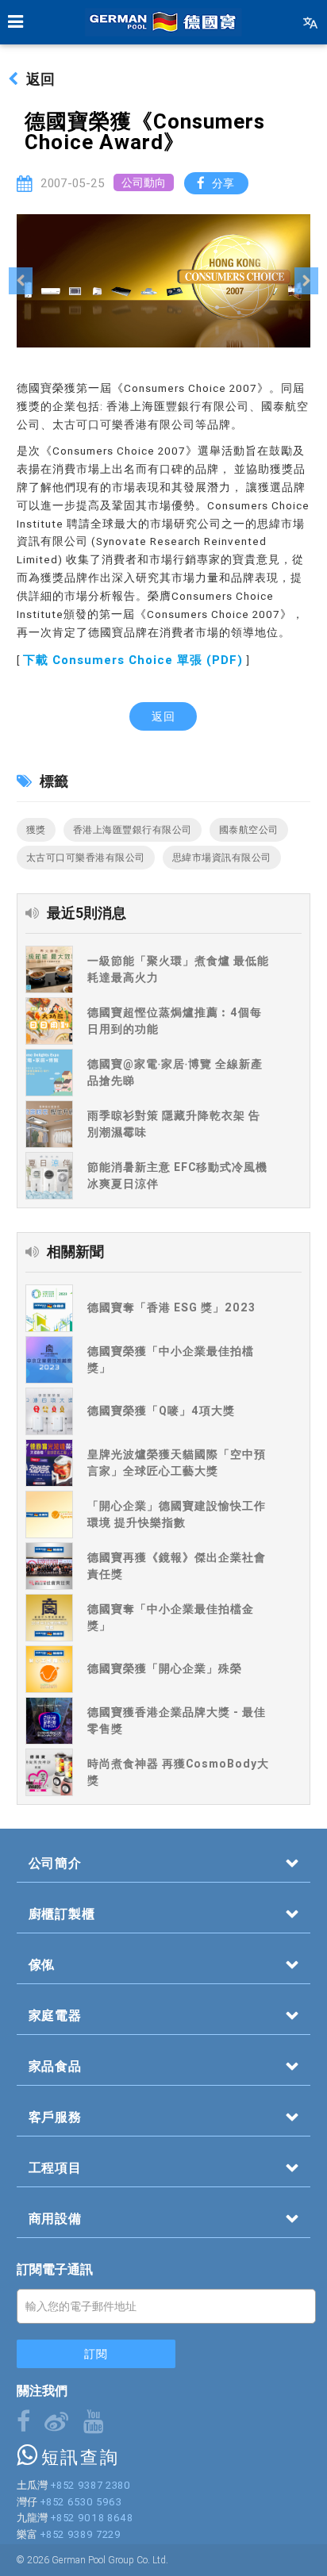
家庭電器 (55, 2015)
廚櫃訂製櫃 (62, 1914)
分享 (223, 183)
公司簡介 (55, 1863)
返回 (40, 79)
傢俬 (42, 1964)
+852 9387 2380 (90, 2485)
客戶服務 (55, 2117)
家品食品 (55, 2066)
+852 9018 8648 (92, 2518)
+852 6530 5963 (81, 2502)
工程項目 (55, 2167)
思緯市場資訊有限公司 (222, 857)
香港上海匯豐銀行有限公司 (133, 829)
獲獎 (36, 829)
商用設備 (55, 2218)
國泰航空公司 (249, 829)
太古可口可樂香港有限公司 (86, 857)
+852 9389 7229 (81, 2534)
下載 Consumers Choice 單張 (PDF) (133, 660)
